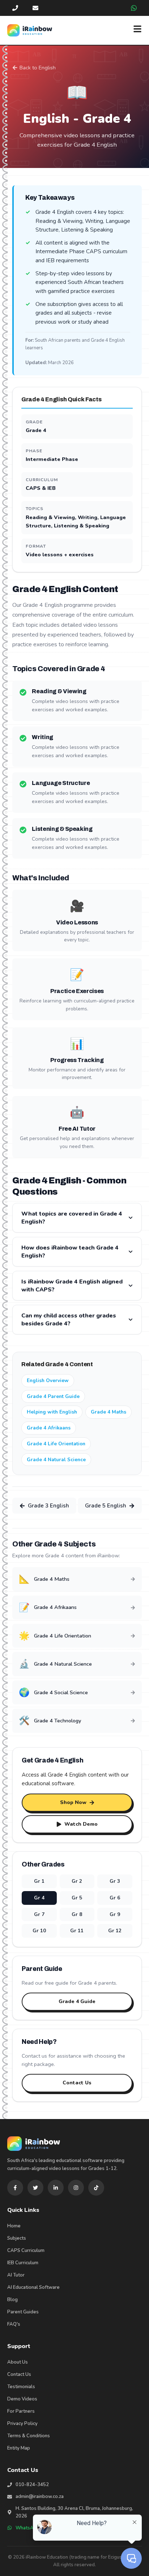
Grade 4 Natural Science (56, 1460)
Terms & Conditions (29, 2436)
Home (14, 2226)
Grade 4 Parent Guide (53, 1396)
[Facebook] (15, 2188)
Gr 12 (115, 1931)
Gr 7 (39, 1914)
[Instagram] (76, 2188)
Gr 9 (115, 1914)
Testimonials (21, 2387)
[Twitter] (35, 2188)
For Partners (21, 2411)
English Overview (48, 1380)
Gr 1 (39, 1881)
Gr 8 (77, 1914)
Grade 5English (106, 1506)
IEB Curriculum (23, 2263)
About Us (18, 2362)
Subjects (17, 2238)
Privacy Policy (22, 2424)
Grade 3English (48, 1506)
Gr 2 (77, 1881)
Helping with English (52, 1412)
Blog (12, 2300)
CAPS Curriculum (26, 2251)
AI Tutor (16, 2275)
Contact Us (77, 2083)
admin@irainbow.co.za (40, 2497)
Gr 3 (115, 1881)
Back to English (38, 68)
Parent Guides (23, 2312)
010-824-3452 (32, 2485)
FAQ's (14, 2324)
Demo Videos (22, 2399)
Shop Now (73, 1802)
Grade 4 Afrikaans (49, 1428)
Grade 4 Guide (77, 2001)
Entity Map (19, 2448)
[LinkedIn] (56, 2188)
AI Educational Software (33, 2287)
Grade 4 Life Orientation (56, 1444)
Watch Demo (81, 1824)
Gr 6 (115, 1898)
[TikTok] (96, 2188)
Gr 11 (77, 1931)
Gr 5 (77, 1898)
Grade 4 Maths (108, 1412)
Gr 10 (39, 1931)
